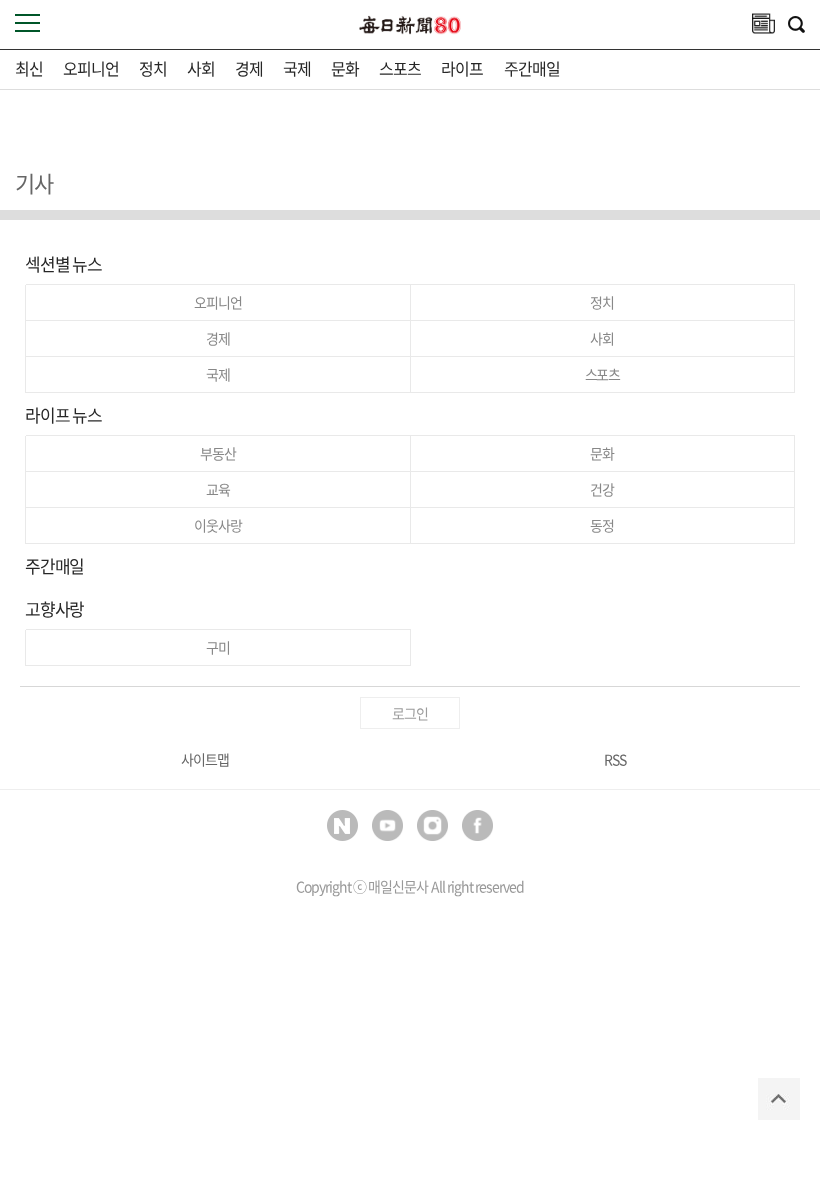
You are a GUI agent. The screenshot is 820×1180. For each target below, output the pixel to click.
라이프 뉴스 (63, 414)
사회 (201, 68)
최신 (29, 68)
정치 (153, 68)
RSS (615, 759)
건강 (602, 489)
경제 (249, 68)
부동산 (217, 453)
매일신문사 (398, 886)
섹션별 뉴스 (63, 263)
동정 (602, 525)
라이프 (462, 68)
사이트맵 (205, 759)
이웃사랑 (217, 525)
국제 (297, 68)
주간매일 (532, 68)
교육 (218, 489)
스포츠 (400, 68)
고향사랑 (54, 608)
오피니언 (91, 68)
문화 (345, 68)
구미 (218, 647)
